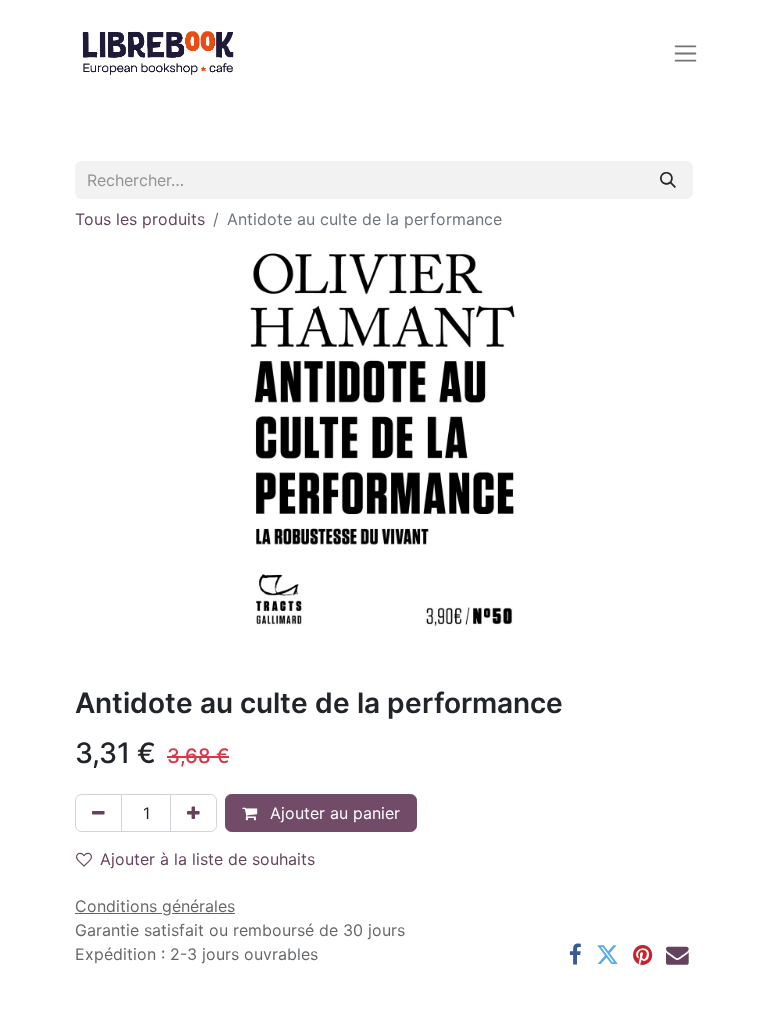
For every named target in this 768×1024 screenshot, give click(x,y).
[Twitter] (607, 955)
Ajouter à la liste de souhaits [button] (207, 859)
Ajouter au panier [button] (332, 813)
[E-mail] (677, 955)
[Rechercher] (668, 180)
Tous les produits (140, 219)
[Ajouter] (193, 813)
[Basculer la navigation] (685, 52)
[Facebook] (575, 955)
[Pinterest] (642, 955)
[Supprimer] (98, 813)
